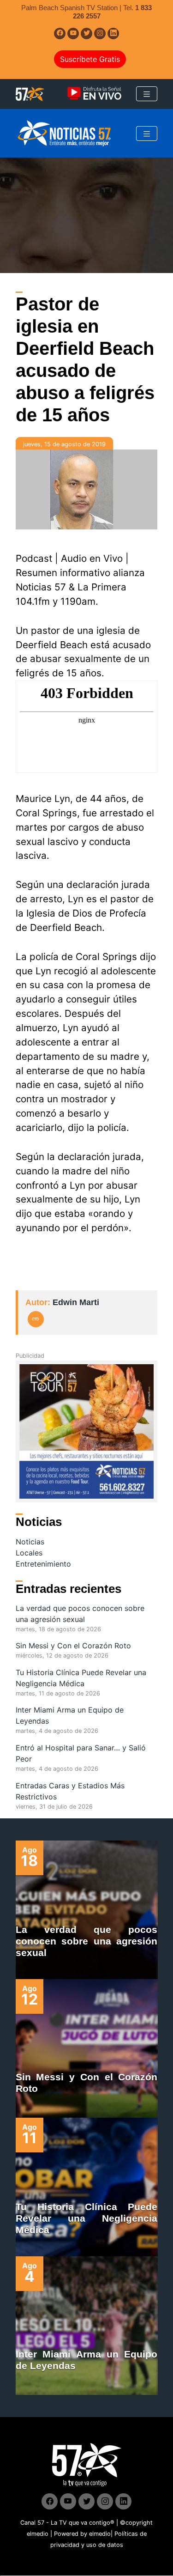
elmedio (38, 2534)
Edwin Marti (76, 1302)
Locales (29, 1553)
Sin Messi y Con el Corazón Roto (73, 1646)
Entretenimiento (43, 1564)
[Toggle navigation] (147, 94)
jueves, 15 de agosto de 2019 (64, 444)
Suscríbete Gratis (90, 59)
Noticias (30, 1542)
